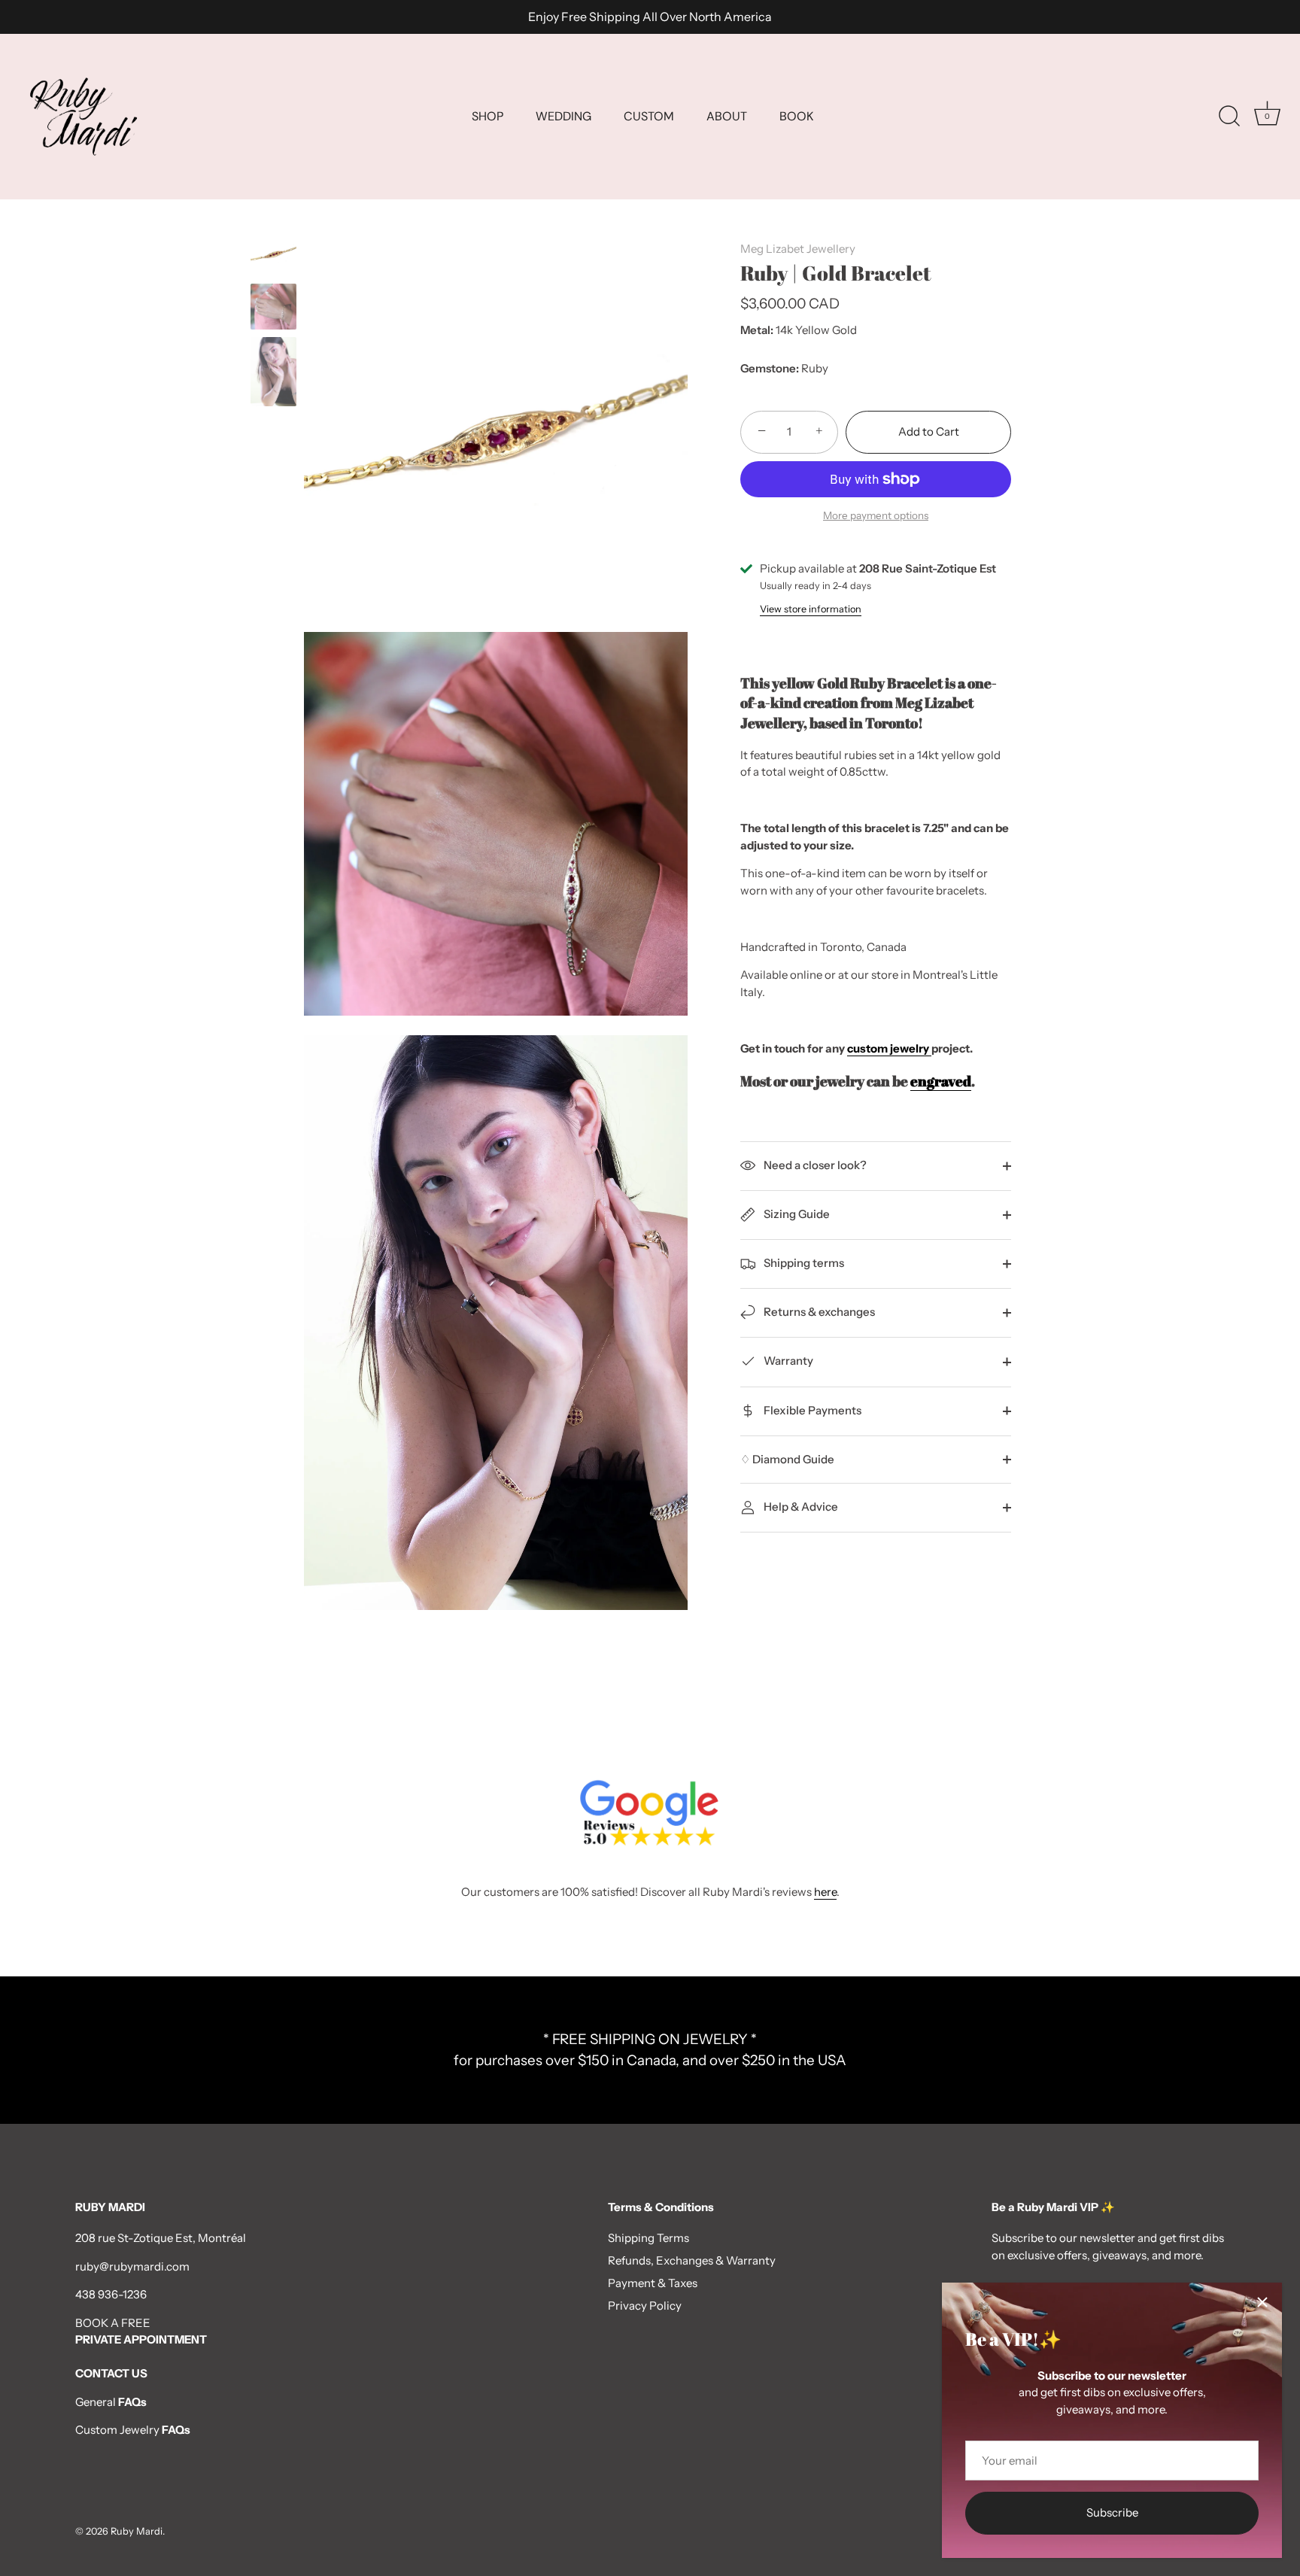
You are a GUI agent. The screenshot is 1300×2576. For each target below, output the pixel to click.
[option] (273, 255)
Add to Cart (929, 431)
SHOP (487, 116)
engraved (941, 1081)
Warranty (787, 1361)
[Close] (1262, 2302)
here (825, 1892)
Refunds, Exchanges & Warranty (692, 2260)
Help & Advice (800, 1507)
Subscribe (1112, 2512)
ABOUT (727, 116)
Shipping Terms (648, 2238)
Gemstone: (770, 369)
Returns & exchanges (818, 1312)
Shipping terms (803, 1263)
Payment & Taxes (653, 2283)
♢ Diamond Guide (787, 1459)
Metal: (757, 330)
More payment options (876, 515)
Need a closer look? (814, 1165)
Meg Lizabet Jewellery (798, 249)
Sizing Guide (796, 1214)
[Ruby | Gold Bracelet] (273, 307)
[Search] (1229, 117)
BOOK (796, 116)
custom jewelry (889, 1048)
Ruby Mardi (137, 2531)
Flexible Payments (811, 1410)
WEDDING (563, 116)
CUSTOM (649, 116)
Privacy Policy (645, 2306)
